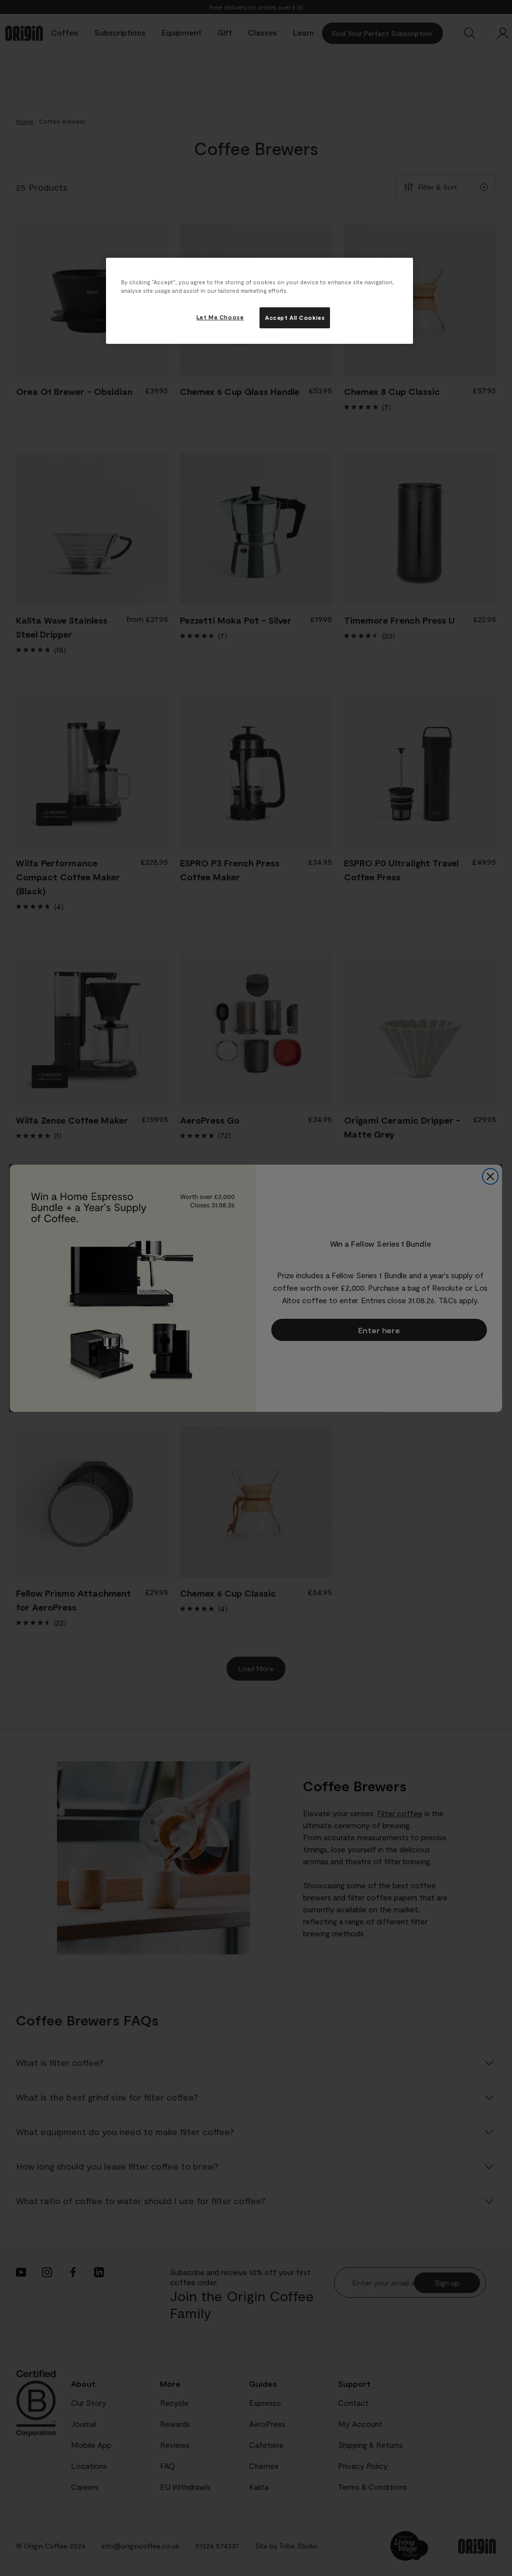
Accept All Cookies (295, 318)
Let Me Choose (220, 317)
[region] (259, 301)
